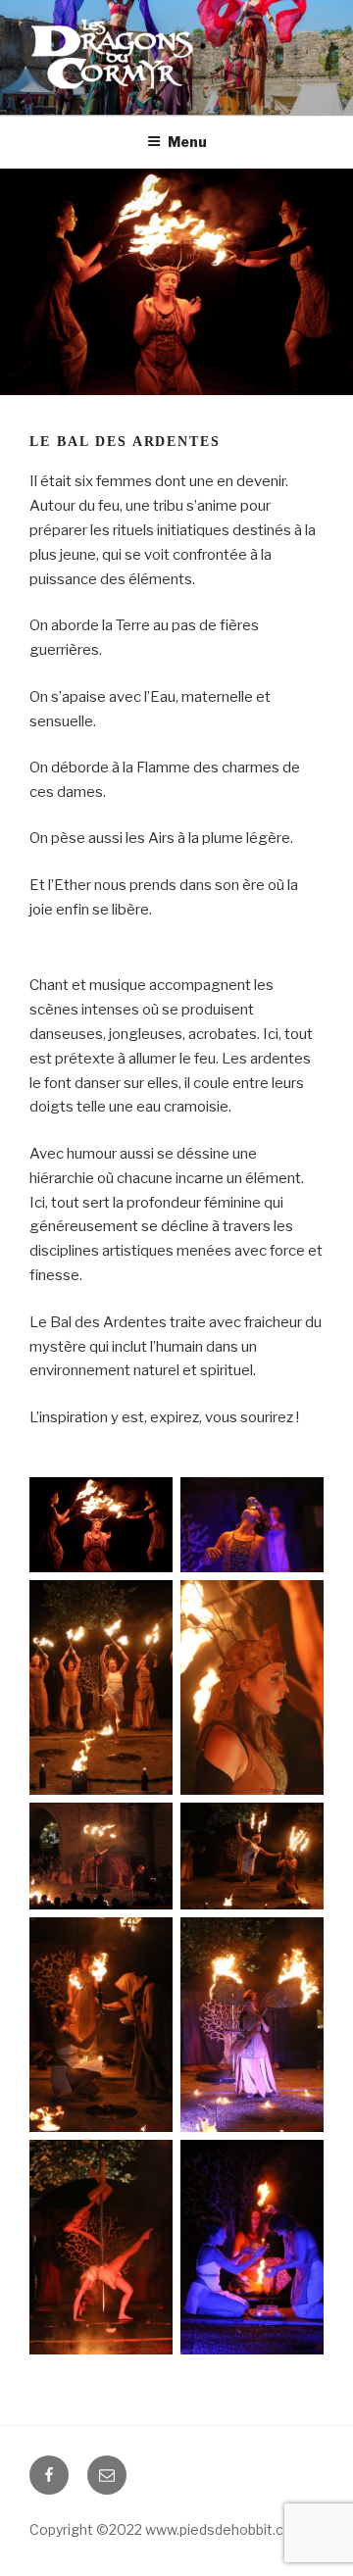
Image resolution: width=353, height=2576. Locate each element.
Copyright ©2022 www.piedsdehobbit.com (167, 2529)
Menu (187, 142)
